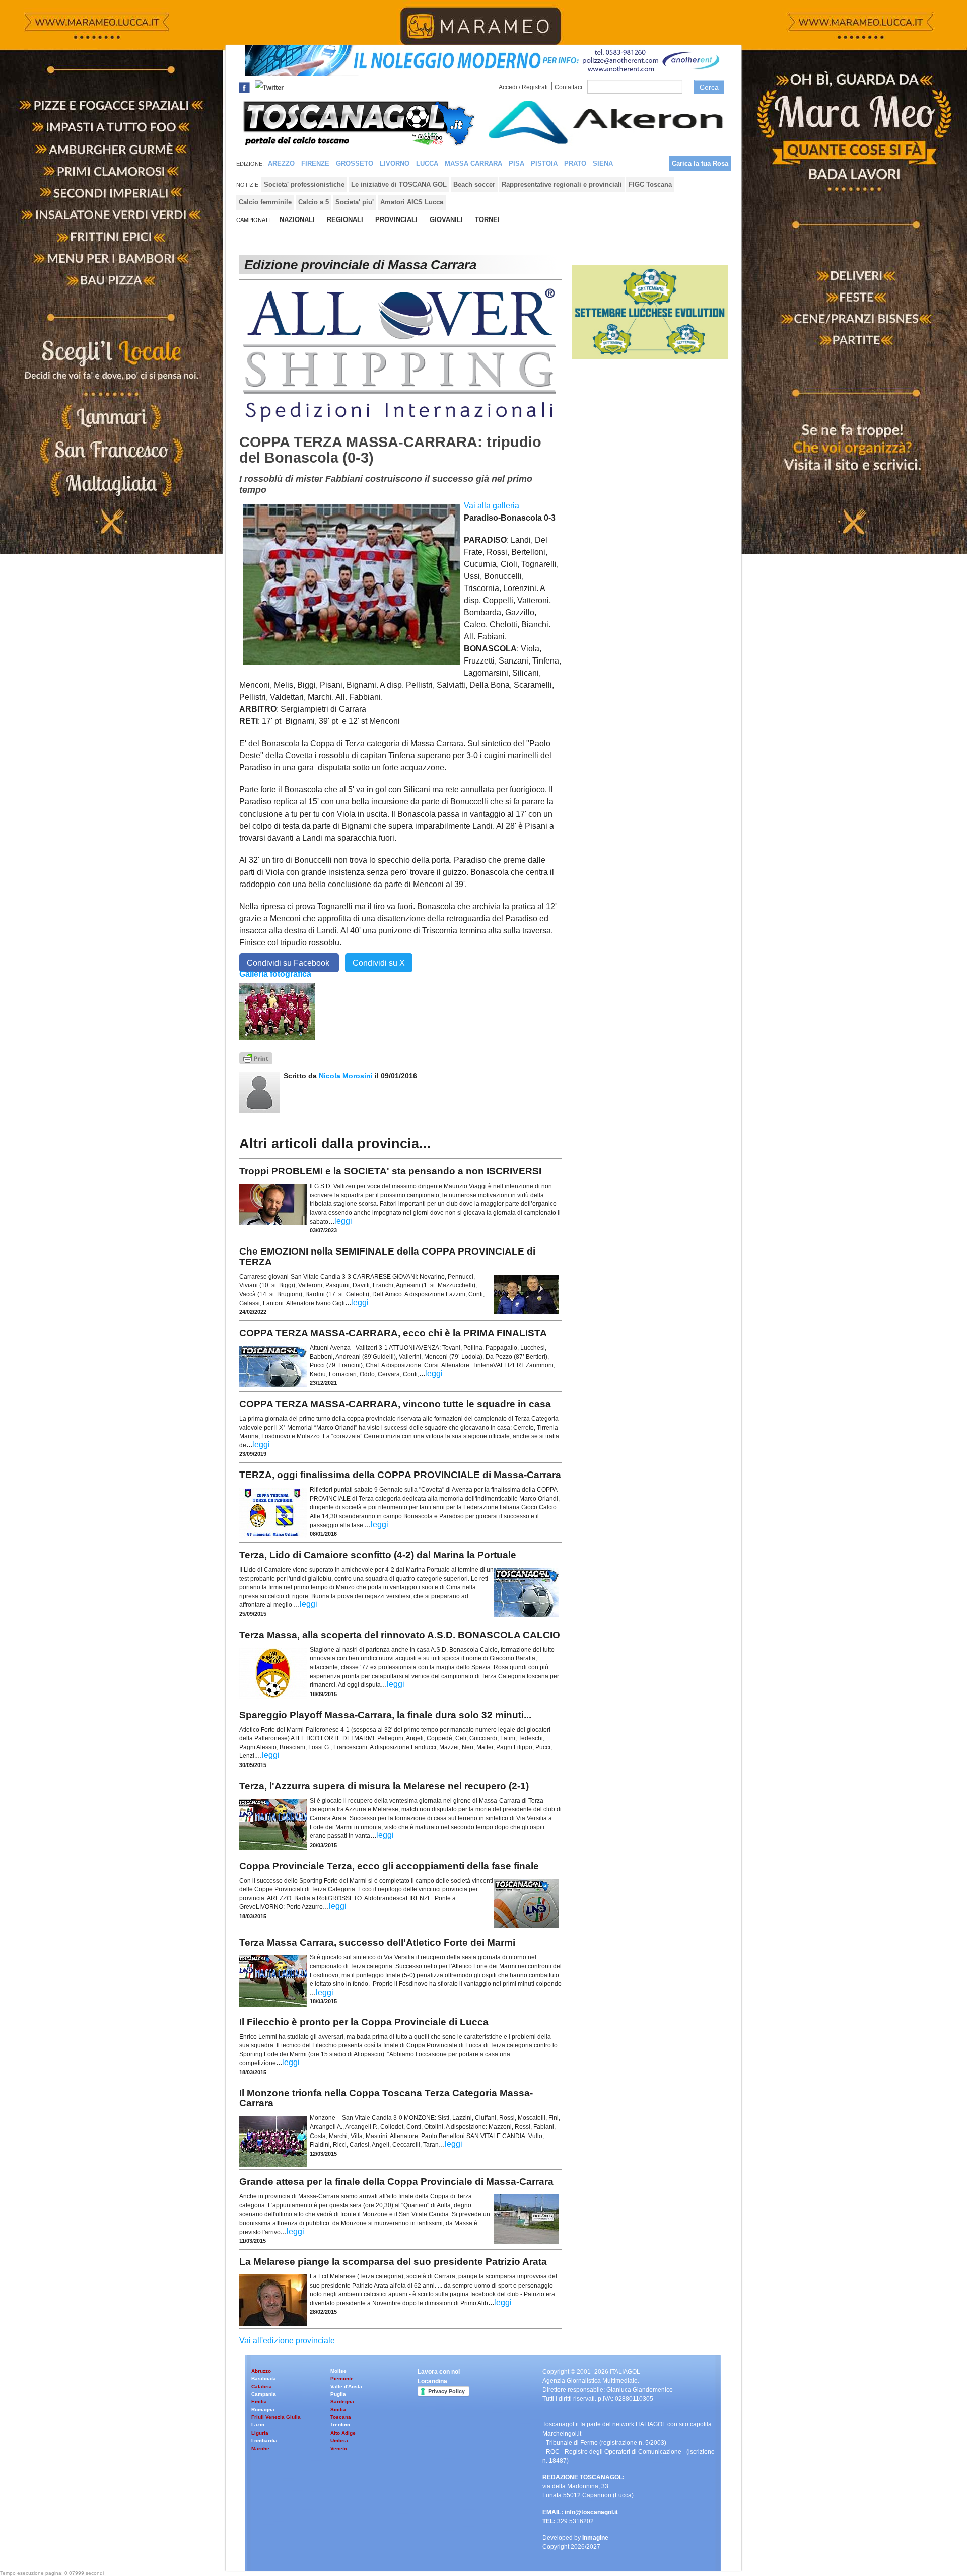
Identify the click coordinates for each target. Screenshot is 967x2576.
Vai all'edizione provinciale (287, 2341)
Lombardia (264, 2440)
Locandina (432, 2381)
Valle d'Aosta (346, 2386)
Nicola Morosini (346, 1076)
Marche (260, 2448)
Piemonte (342, 2378)
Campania (264, 2394)
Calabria (262, 2386)
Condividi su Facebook (289, 963)
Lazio (258, 2425)
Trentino (340, 2425)
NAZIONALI (297, 220)
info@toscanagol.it (591, 2512)
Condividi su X (379, 963)
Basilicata (264, 2378)
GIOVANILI (446, 220)
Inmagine (595, 2538)
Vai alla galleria (492, 506)
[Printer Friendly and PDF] (256, 1057)
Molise (338, 2371)
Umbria (339, 2440)
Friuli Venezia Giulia (276, 2417)
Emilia (259, 2402)
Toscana (341, 2417)
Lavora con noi (439, 2372)
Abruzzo (261, 2371)
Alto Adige (343, 2433)
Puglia (338, 2394)
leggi (343, 1221)
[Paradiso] (277, 1011)
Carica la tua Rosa (700, 163)
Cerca (709, 87)
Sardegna (342, 2402)
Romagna (263, 2410)
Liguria (260, 2433)
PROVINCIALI (396, 220)
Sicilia (338, 2410)
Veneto (339, 2448)
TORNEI (487, 220)
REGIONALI (345, 220)
